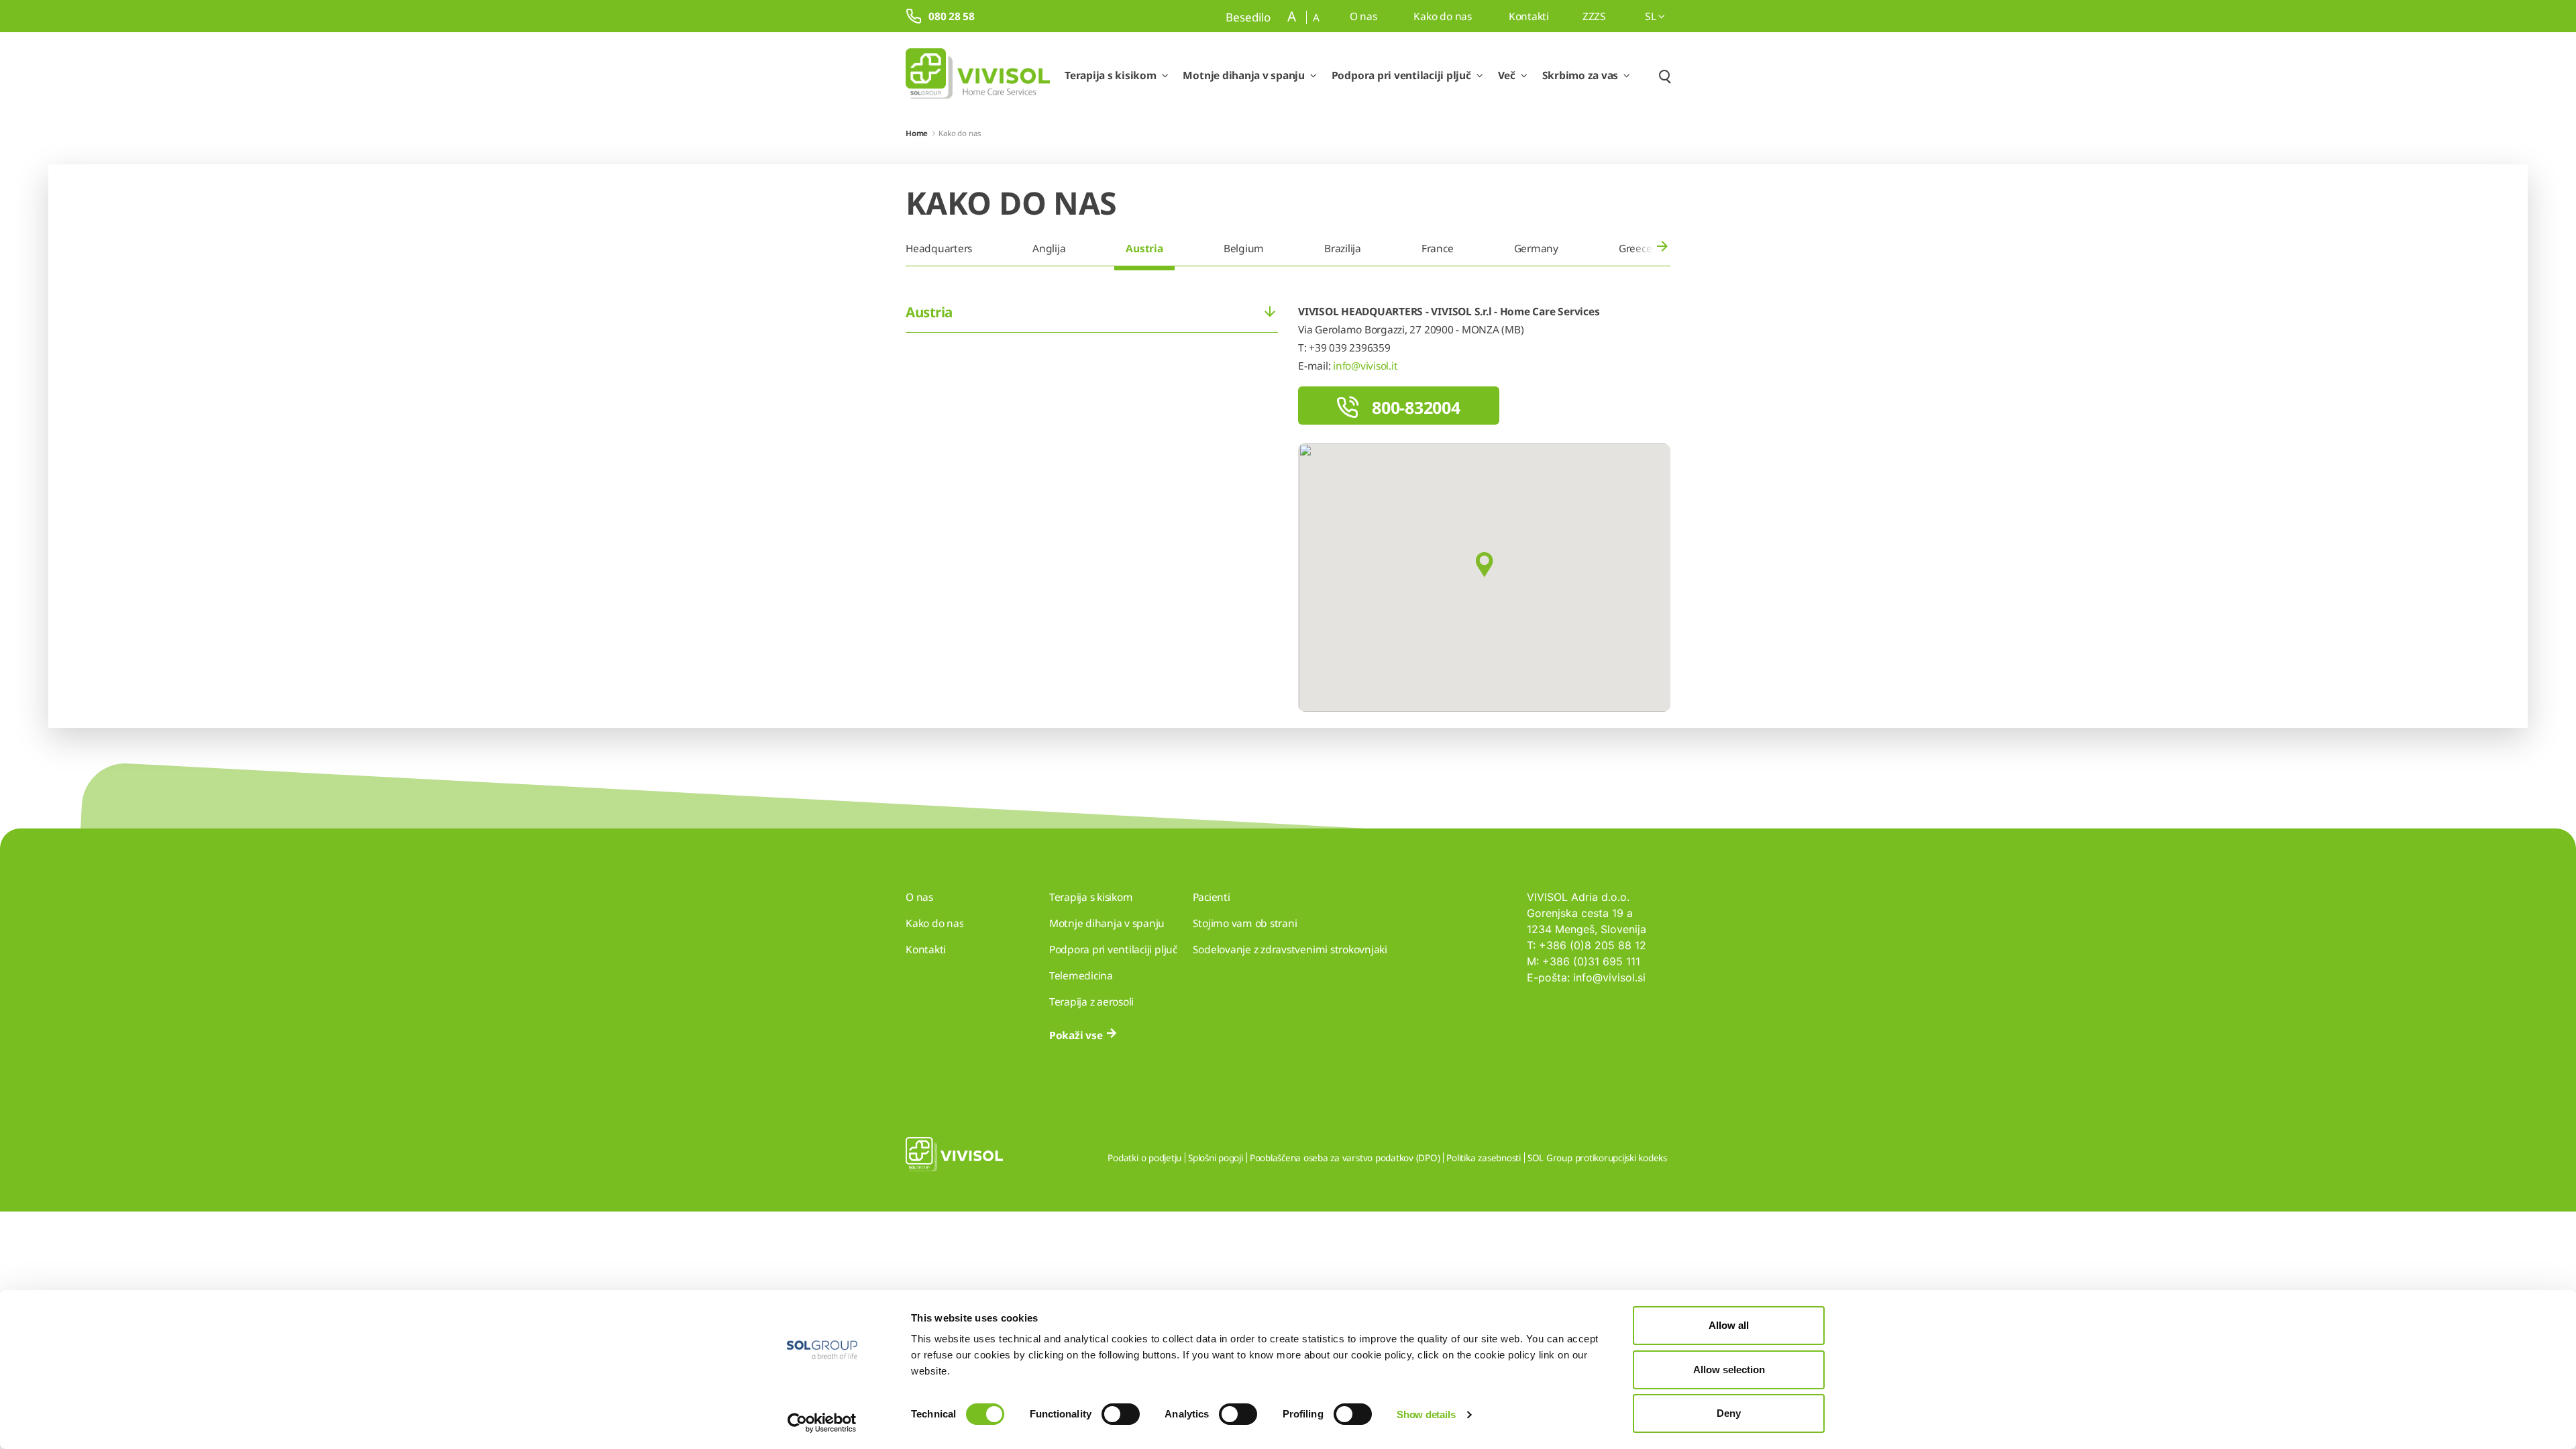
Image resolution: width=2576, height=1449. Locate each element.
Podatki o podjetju (1144, 1158)
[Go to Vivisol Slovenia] (978, 76)
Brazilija (1343, 248)
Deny (1729, 1413)
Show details (1426, 1414)
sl (1652, 16)
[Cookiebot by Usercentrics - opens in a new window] (822, 1423)
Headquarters (939, 248)
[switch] (1121, 1414)
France (1438, 248)
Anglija (1049, 248)
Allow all (1729, 1325)
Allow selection (1729, 1370)
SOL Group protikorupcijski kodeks (1597, 1158)
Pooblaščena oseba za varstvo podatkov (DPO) (1345, 1158)
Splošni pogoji (1216, 1158)
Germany (1536, 248)
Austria (1144, 248)
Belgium (1244, 248)
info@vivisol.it (1365, 366)
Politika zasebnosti (1483, 1158)
